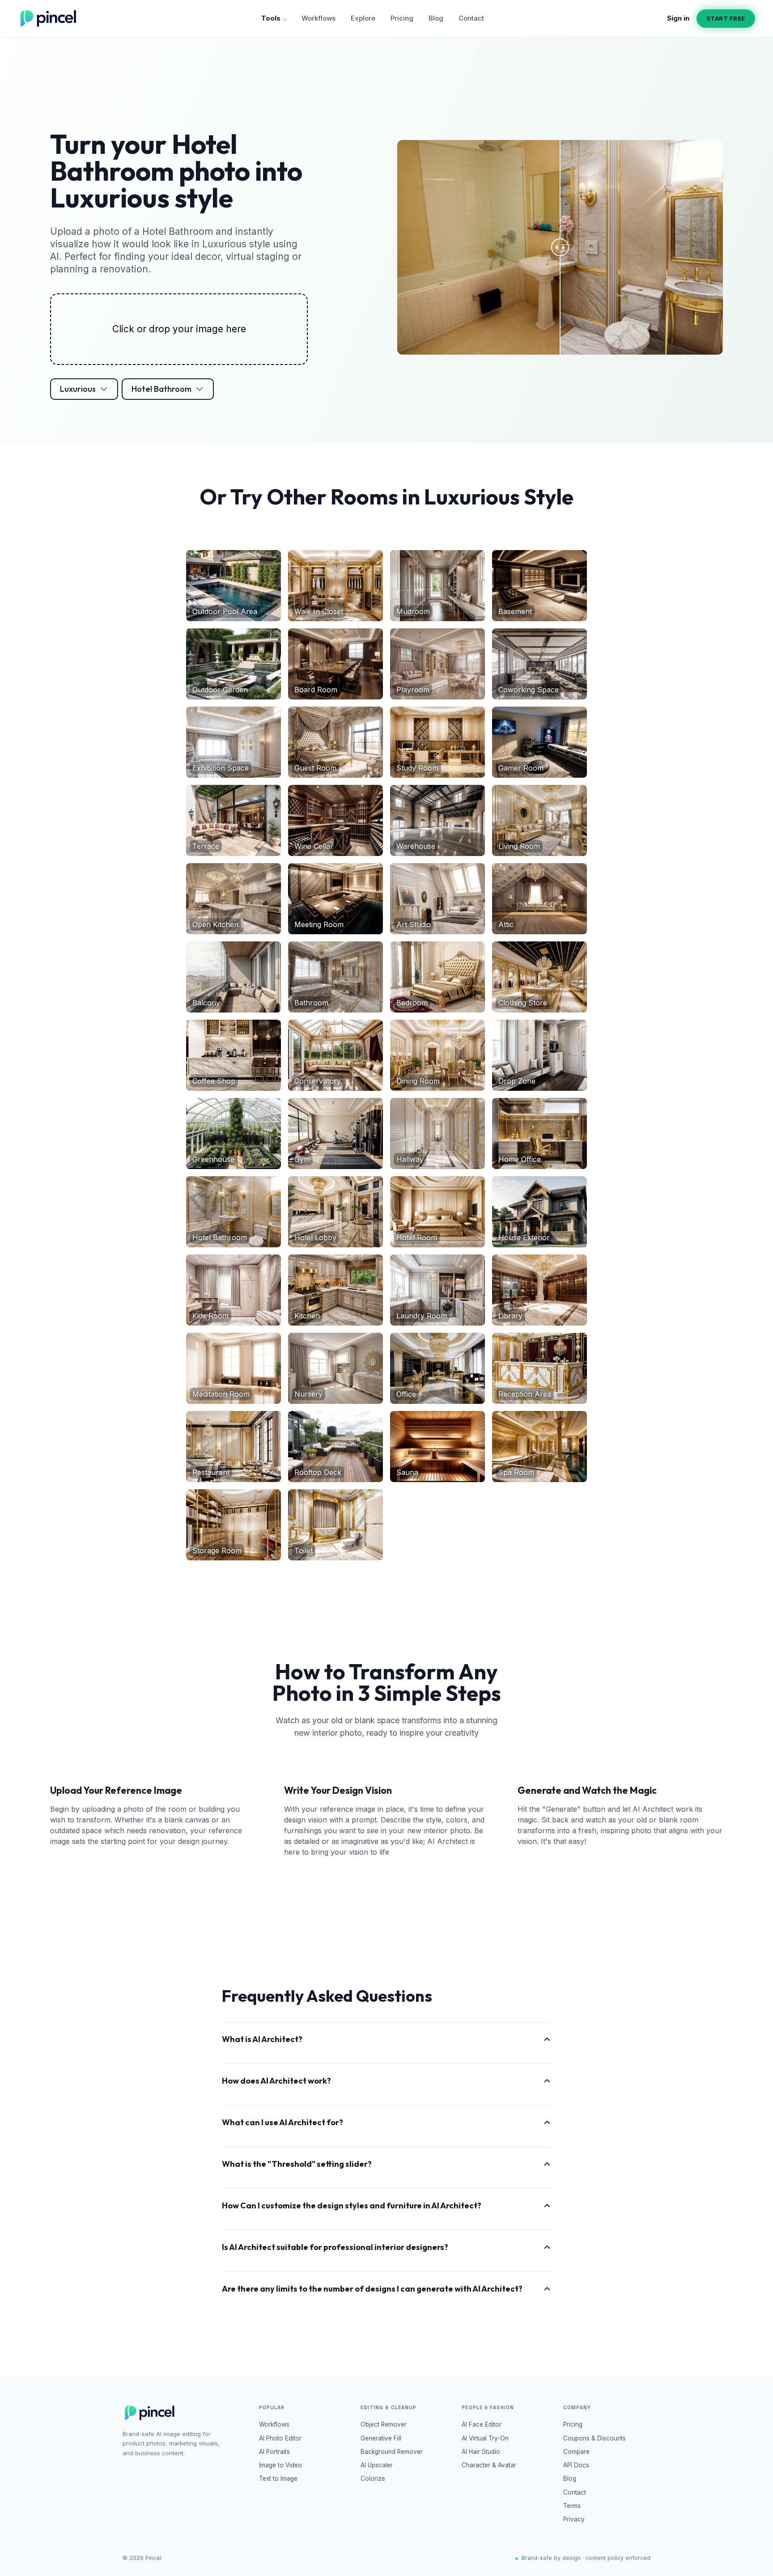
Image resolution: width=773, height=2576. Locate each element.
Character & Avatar (489, 2465)
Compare (576, 2452)
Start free (726, 18)
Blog (436, 18)
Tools (271, 18)
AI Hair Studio (481, 2452)
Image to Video (280, 2465)
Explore (363, 18)
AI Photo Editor (280, 2438)
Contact (471, 18)
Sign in (678, 18)
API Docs (576, 2465)
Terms (572, 2506)
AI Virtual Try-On (485, 2438)
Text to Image (278, 2479)
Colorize (373, 2479)
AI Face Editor (482, 2424)
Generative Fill (381, 2438)
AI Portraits (274, 2452)
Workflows (319, 18)
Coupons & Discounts (595, 2438)
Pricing (402, 18)
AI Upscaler (377, 2465)
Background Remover (392, 2452)
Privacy (574, 2519)
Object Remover (384, 2424)
